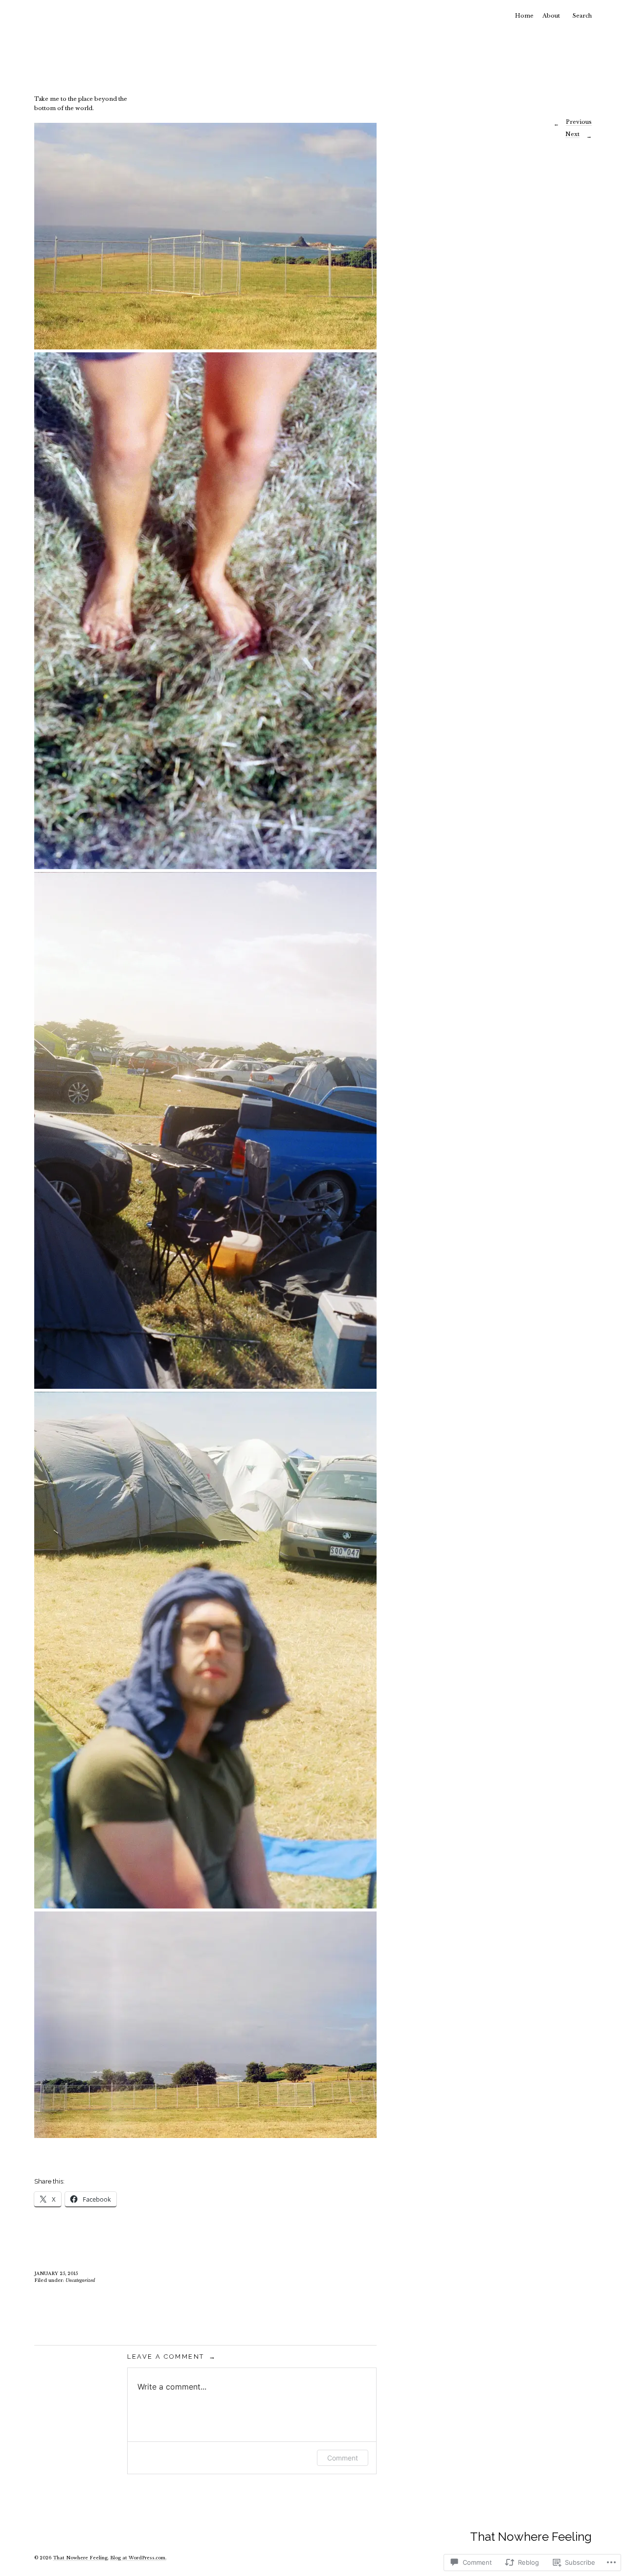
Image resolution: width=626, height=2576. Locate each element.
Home (524, 16)
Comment (343, 2458)
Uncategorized (80, 2280)
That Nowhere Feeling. (81, 2558)
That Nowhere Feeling (531, 2537)
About (551, 16)
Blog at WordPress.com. (138, 2558)
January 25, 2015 (56, 2273)
